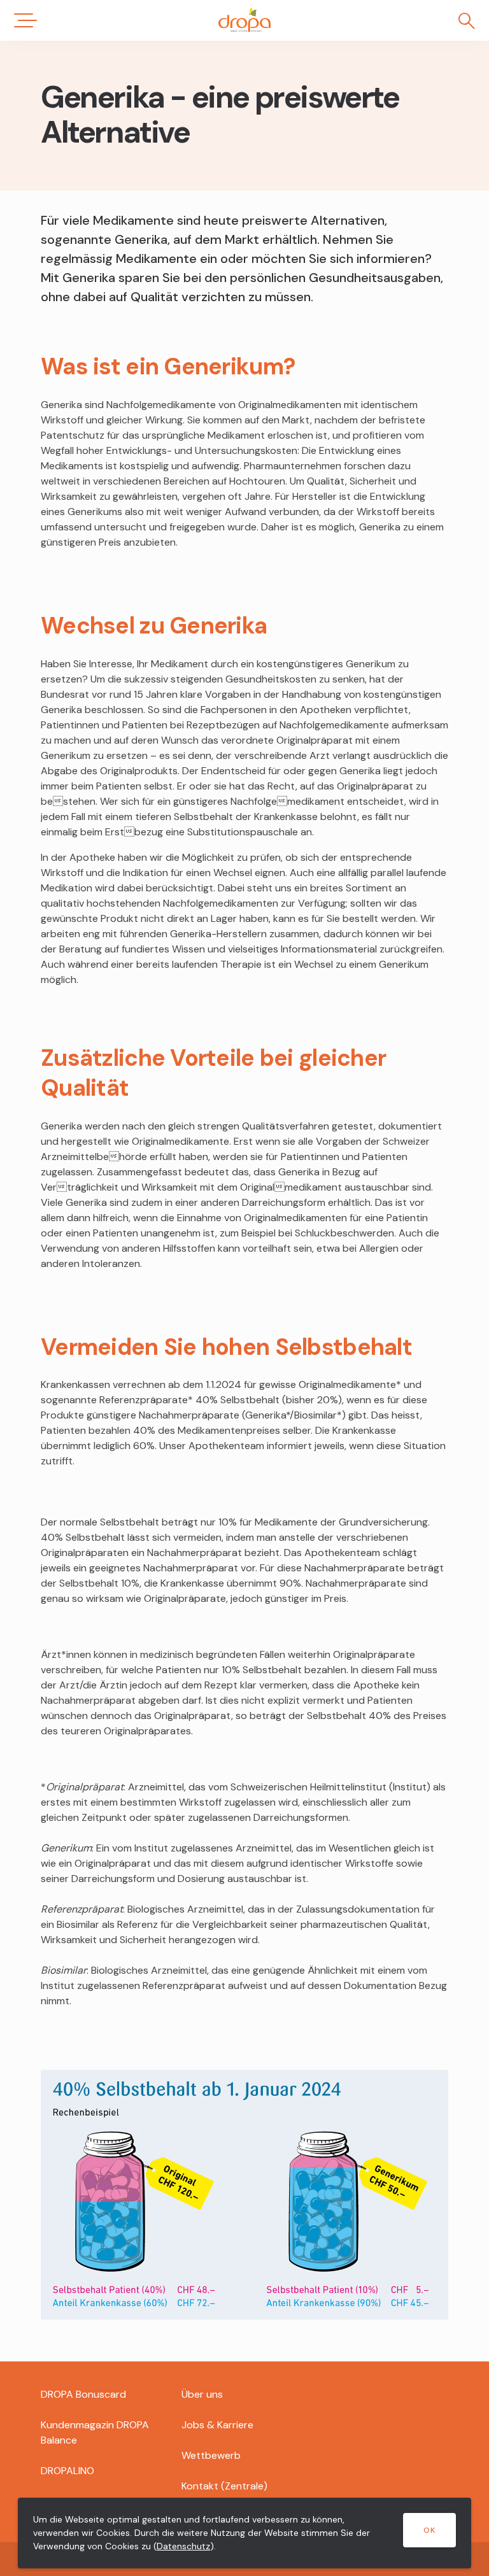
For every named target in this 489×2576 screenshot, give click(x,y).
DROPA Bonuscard (83, 2394)
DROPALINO (67, 2471)
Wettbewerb (211, 2455)
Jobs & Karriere (217, 2425)
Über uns (202, 2394)
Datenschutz (183, 2546)
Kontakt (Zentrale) (224, 2486)
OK (429, 2530)
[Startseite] (244, 20)
